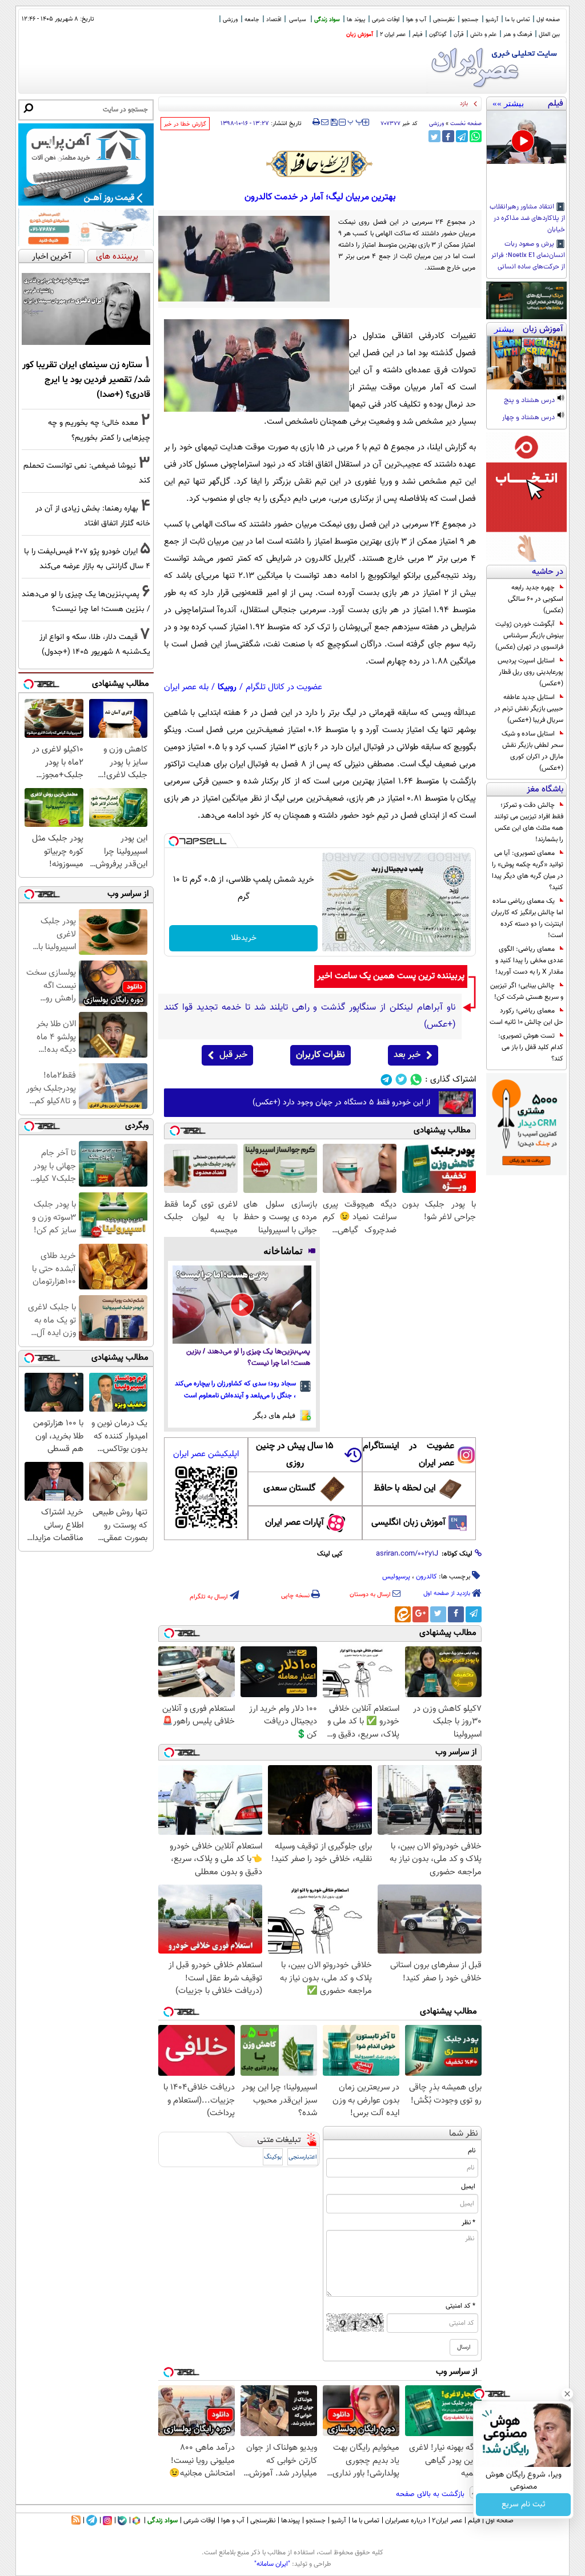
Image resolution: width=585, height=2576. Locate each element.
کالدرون (426, 1577)
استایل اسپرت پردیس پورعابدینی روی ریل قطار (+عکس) (530, 672)
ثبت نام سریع (524, 2505)
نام (472, 2151)
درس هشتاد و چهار (529, 418)
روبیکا (227, 687)
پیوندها (291, 2521)
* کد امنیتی (460, 2306)
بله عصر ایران (186, 687)
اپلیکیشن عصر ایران (206, 1454)
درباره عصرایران (406, 2521)
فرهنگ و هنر (518, 35)
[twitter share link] (434, 136)
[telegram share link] (462, 136)
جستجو (470, 20)
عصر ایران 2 (393, 35)
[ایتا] (403, 1614)
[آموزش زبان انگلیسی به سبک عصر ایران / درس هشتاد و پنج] (526, 363)
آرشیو (492, 20)
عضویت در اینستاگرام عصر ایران (408, 1455)
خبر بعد (407, 1055)
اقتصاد (274, 20)
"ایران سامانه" (272, 2564)
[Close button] (567, 2394)
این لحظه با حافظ (405, 1488)
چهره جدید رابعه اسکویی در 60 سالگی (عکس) (536, 599)
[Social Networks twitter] (401, 1080)
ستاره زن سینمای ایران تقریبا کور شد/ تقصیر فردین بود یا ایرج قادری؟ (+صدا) (86, 380)
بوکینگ (273, 2157)
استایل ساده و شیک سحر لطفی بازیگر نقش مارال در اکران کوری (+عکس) (532, 751)
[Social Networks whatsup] (416, 1080)
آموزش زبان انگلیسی (408, 1523)
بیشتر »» (508, 103)
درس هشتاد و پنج (530, 401)
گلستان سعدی (289, 1488)
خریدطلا (244, 938)
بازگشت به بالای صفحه (431, 2494)
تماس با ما (517, 20)
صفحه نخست (466, 124)
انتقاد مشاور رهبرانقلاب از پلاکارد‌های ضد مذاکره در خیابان (527, 219)
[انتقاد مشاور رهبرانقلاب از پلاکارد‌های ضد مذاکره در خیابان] (526, 137)
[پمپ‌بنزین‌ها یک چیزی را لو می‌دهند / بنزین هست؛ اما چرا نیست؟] (242, 1305)
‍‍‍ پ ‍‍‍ (355, 121)
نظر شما (464, 2134)
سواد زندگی (327, 20)
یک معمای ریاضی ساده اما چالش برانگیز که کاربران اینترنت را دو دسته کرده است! (527, 918)
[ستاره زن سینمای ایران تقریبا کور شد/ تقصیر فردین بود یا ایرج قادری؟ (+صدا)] (86, 309)
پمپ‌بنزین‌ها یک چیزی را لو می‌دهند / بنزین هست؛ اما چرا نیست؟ (248, 1358)
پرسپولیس (396, 1577)
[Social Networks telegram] (386, 1080)
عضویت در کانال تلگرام (284, 687)
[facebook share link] (448, 136)
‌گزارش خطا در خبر (185, 124)
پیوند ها (356, 20)
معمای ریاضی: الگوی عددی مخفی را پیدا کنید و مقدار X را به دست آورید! (529, 961)
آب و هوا (416, 20)
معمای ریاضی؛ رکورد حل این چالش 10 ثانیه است (526, 1016)
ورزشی (230, 20)
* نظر (468, 2223)
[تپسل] (174, 841)
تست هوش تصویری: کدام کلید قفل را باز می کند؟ (531, 1047)
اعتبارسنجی (303, 2157)
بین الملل (549, 35)
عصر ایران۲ (447, 2521)
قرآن (458, 35)
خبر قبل (233, 1055)
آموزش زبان (360, 35)
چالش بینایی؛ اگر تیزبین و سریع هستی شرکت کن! (527, 991)
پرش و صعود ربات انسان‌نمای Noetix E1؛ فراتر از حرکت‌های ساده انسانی (528, 256)
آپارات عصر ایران (294, 1523)
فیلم (417, 35)
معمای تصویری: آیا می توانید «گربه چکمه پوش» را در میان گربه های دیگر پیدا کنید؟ (528, 870)
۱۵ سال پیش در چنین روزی (295, 1455)
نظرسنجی (444, 20)
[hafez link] (320, 164)
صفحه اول (548, 20)
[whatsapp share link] (476, 136)
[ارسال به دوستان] (325, 122)
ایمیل (468, 2187)
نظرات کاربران (320, 1055)
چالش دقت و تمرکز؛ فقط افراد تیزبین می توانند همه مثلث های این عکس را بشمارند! (529, 822)
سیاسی (298, 20)
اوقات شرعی (386, 20)
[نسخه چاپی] (316, 122)
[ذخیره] (334, 123)
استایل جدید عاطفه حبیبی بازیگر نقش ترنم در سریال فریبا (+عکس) (529, 709)
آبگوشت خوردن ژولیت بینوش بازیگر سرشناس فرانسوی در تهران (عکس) (529, 636)
